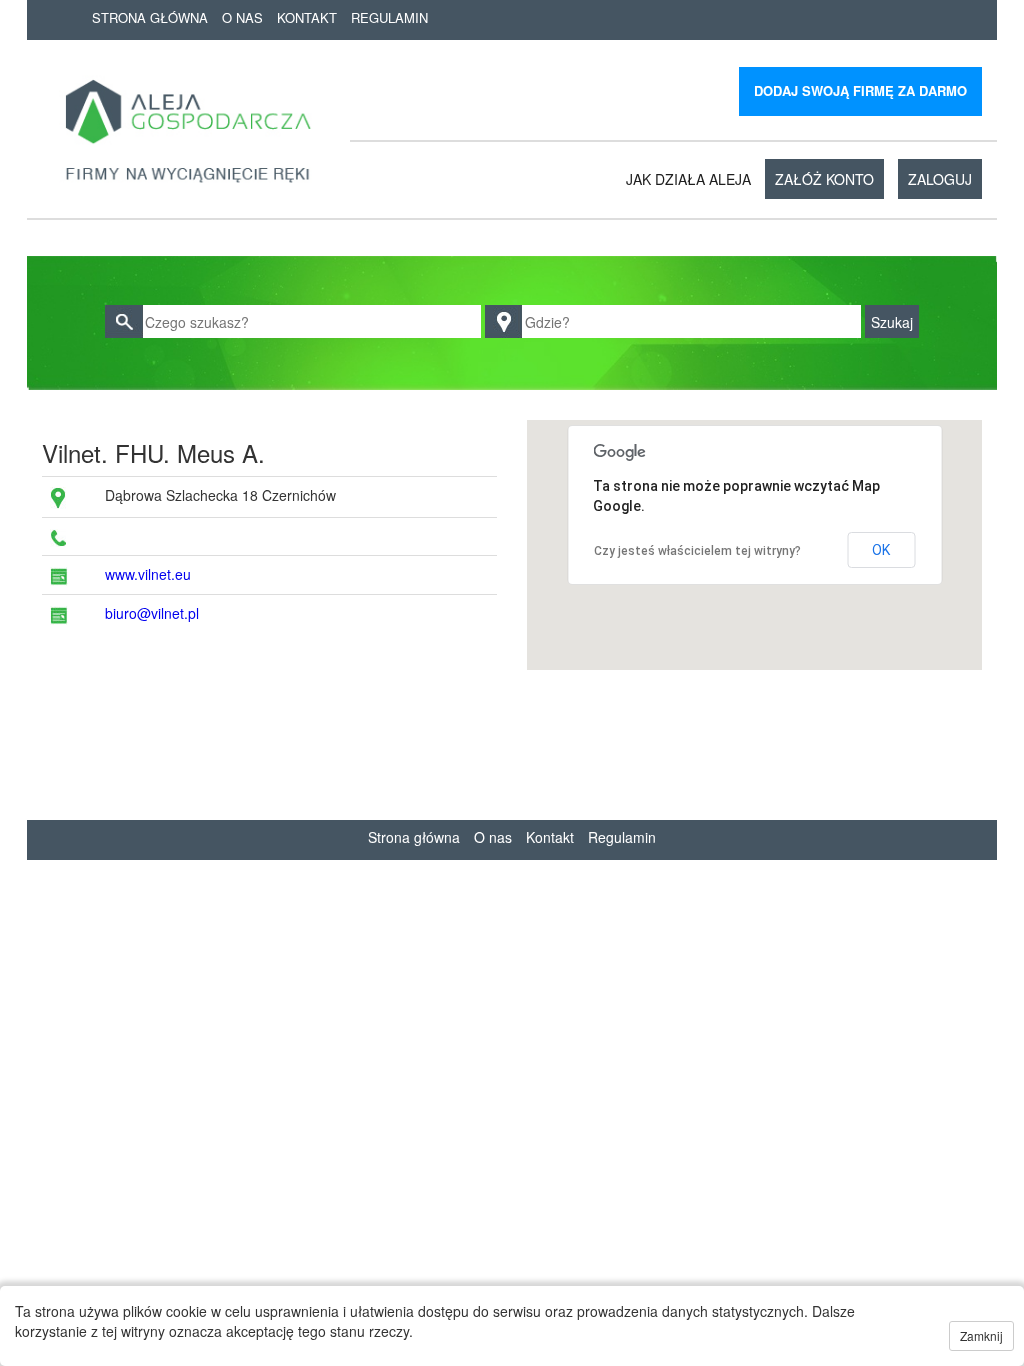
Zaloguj (940, 179)
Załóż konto (824, 179)
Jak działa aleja (688, 179)
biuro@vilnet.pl (152, 613)
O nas (242, 17)
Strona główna (150, 17)
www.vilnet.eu (148, 574)
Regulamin (389, 17)
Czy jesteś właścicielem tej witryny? (697, 551)
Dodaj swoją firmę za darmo (860, 90)
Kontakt (307, 17)
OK (881, 550)
